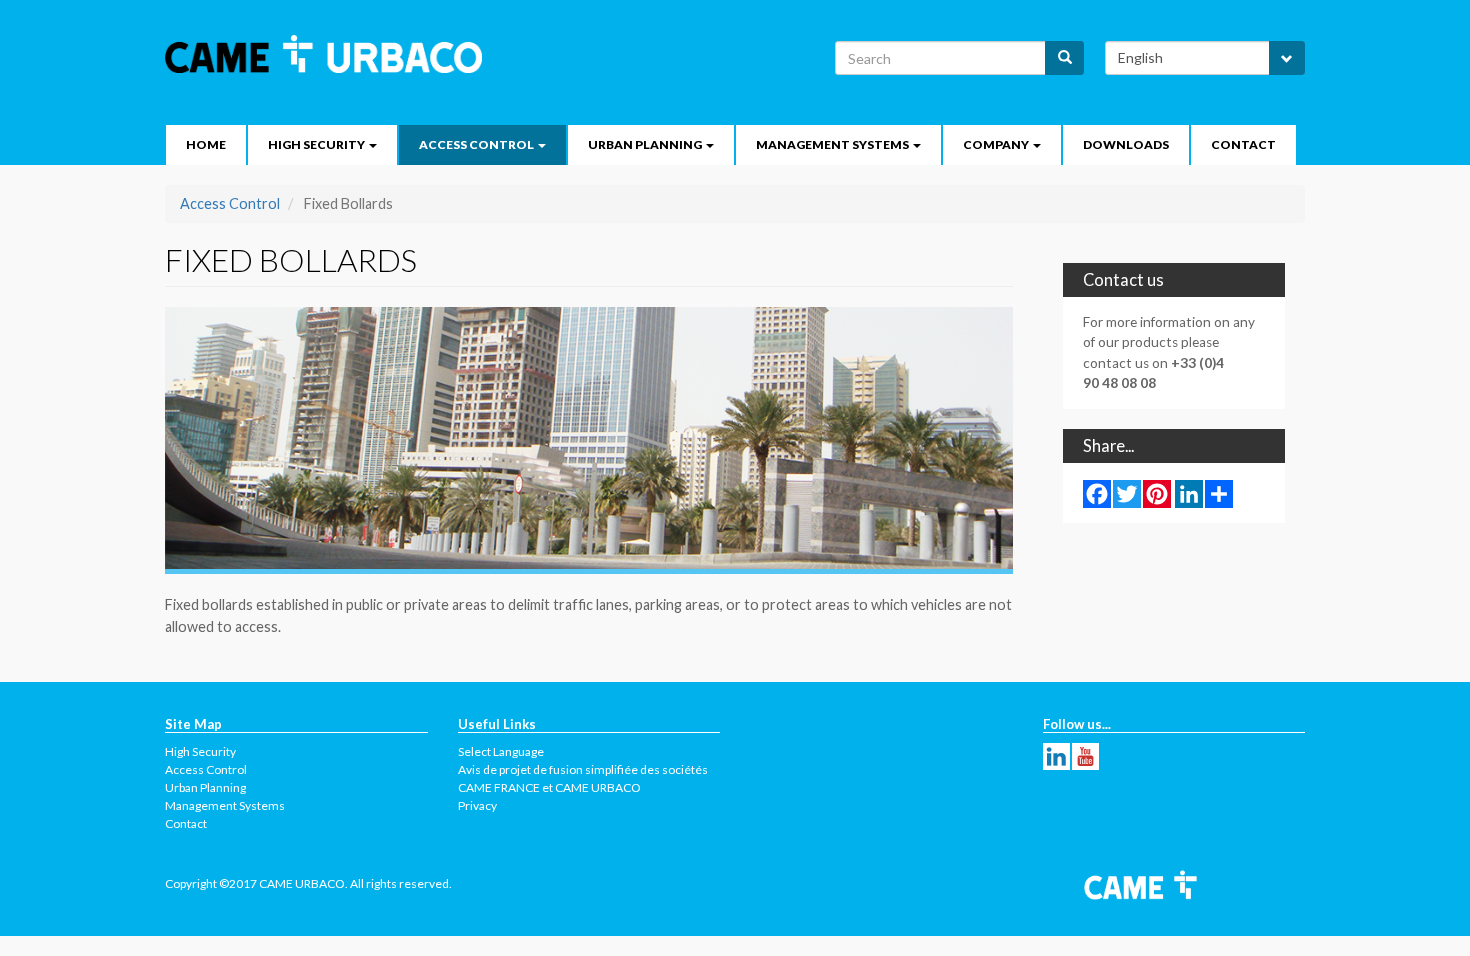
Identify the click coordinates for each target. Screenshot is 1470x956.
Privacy (477, 805)
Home (206, 144)
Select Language (501, 751)
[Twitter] (1127, 493)
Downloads (1126, 144)
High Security (200, 751)
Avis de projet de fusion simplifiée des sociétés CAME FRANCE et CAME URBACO (583, 778)
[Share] (1219, 493)
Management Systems (833, 144)
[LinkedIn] (1189, 493)
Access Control (477, 144)
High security (317, 144)
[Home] (331, 54)
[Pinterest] (1157, 493)
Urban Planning (646, 144)
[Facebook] (1097, 493)
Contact (1243, 144)
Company (997, 144)
